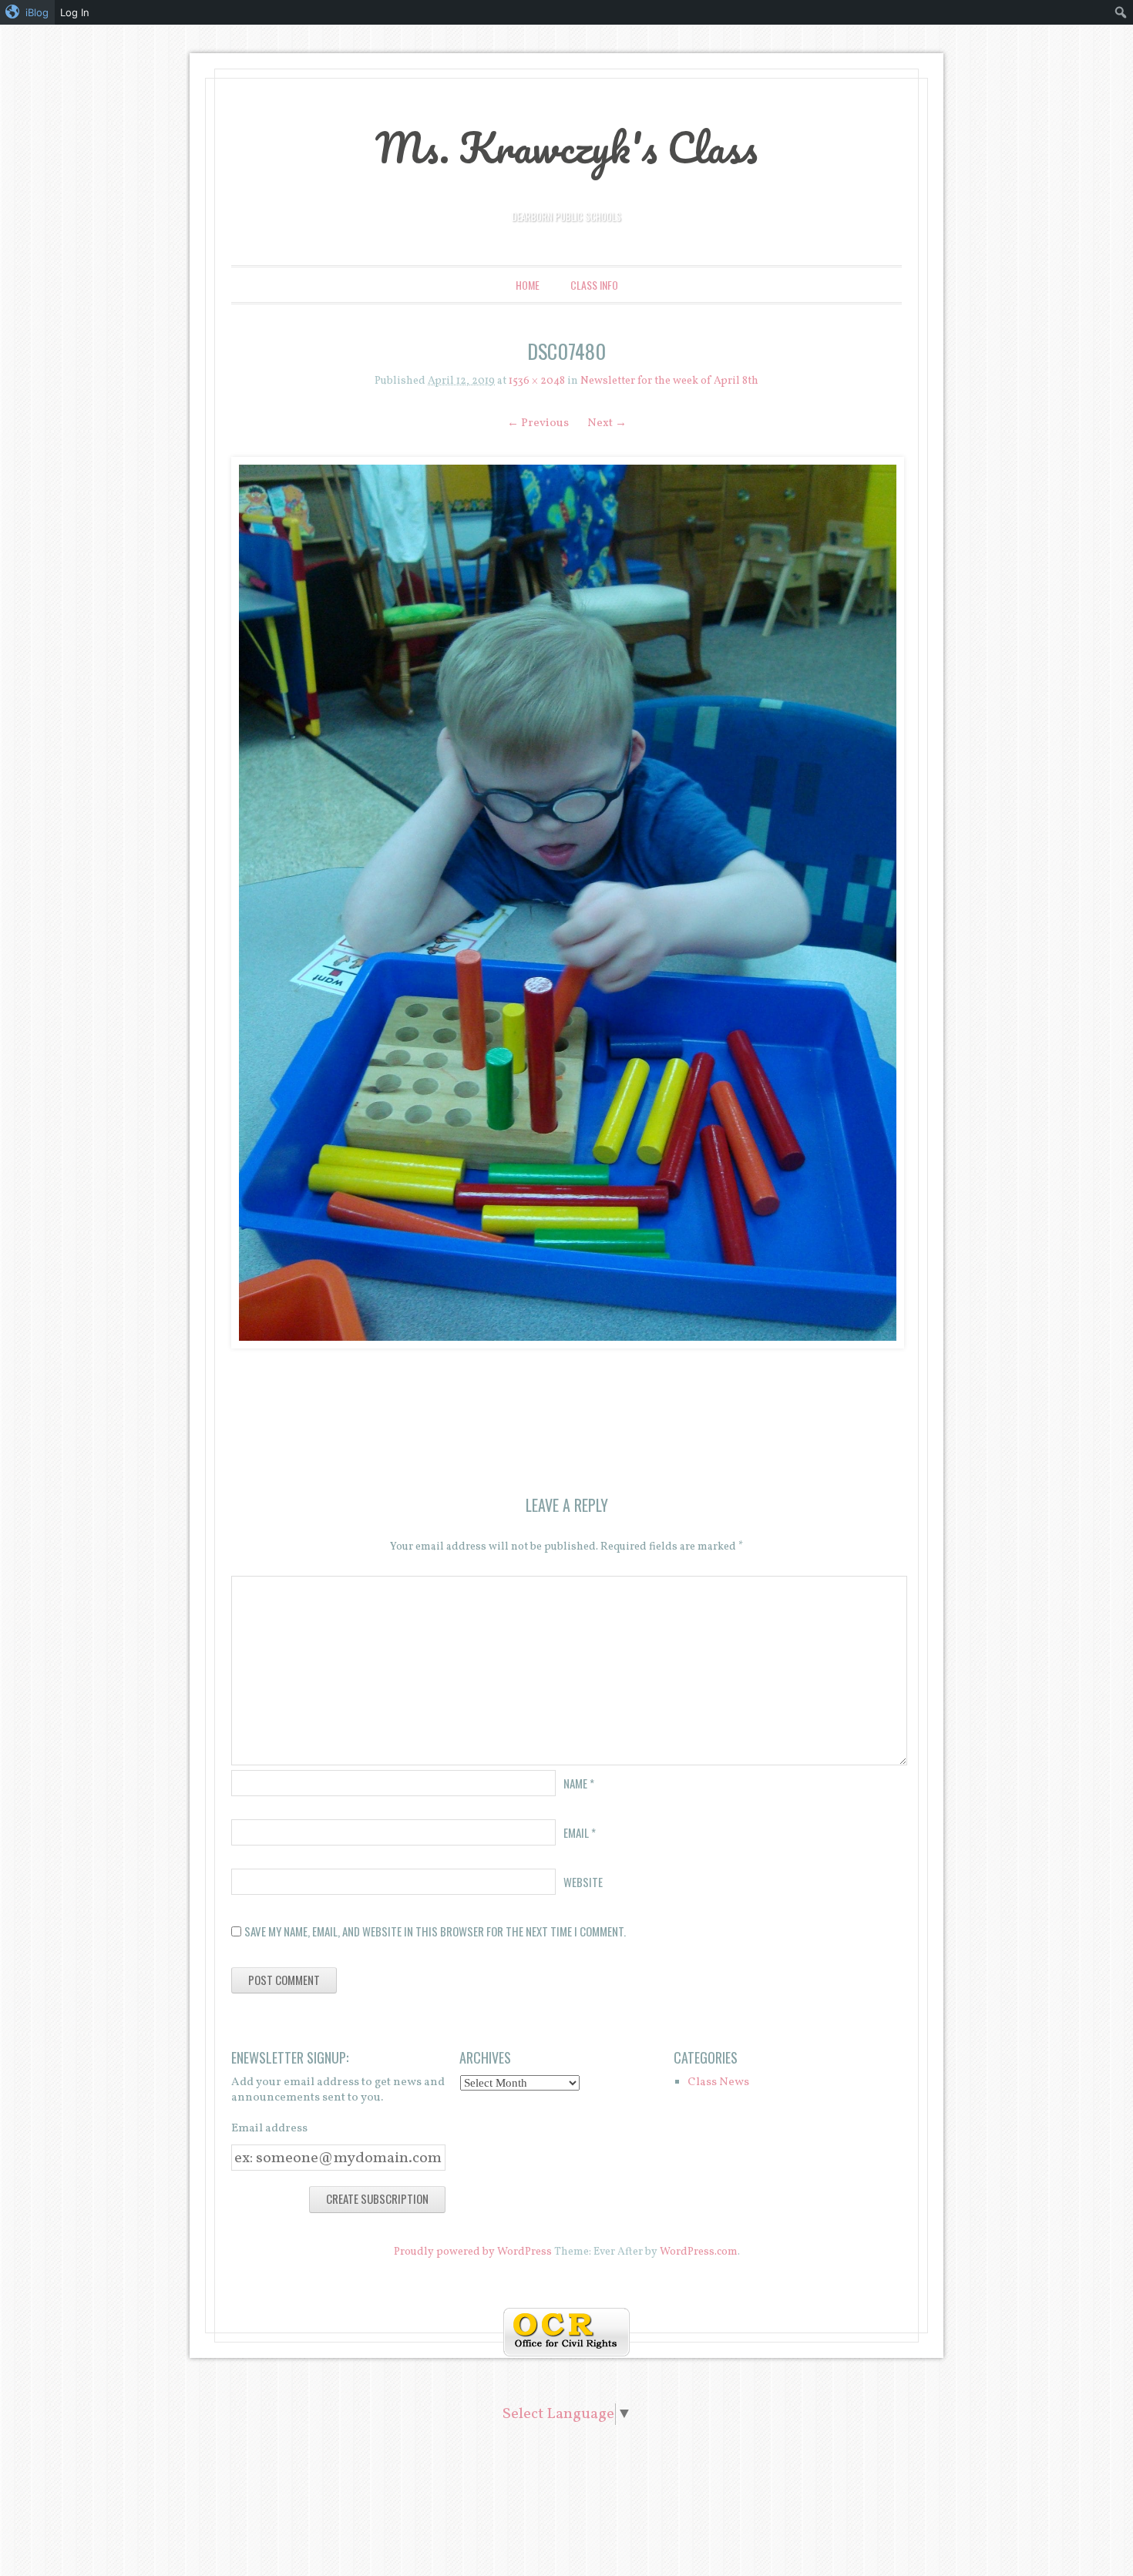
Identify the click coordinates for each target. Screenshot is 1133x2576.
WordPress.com (699, 2252)
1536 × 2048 (537, 381)
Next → (607, 423)
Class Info (594, 285)
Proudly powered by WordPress (473, 2252)
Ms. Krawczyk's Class (566, 147)
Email (580, 1832)
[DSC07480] (566, 903)
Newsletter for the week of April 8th (669, 381)
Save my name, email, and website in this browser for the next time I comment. (435, 1931)
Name (579, 1783)
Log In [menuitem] (75, 12)
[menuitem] (27, 12)
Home (528, 285)
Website (583, 1882)
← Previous (538, 423)
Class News (718, 2082)
